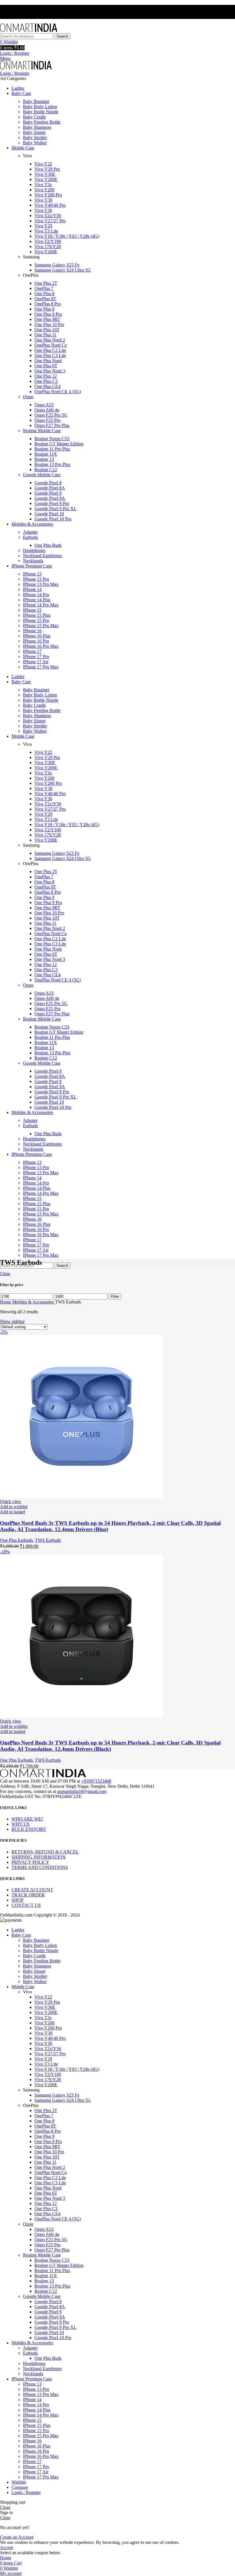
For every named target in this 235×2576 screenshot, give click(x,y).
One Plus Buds (48, 545)
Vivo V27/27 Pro (50, 221)
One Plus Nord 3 (50, 371)
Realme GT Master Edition (59, 444)
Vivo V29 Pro (47, 169)
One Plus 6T (46, 366)
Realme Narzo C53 (52, 439)
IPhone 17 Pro (36, 656)
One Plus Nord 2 (50, 340)
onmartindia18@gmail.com (82, 1791)
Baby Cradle (34, 117)
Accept (6, 2547)
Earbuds (30, 537)
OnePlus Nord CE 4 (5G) (58, 392)
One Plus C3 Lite (50, 355)
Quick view (11, 1501)
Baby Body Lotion (40, 107)
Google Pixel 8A (50, 488)
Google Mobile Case (42, 475)
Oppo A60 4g (47, 410)
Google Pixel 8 (48, 483)
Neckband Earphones (42, 556)
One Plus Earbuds (16, 1540)
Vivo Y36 (43, 210)
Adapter (30, 532)
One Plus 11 (45, 335)
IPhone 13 (32, 574)
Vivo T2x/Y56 (48, 215)
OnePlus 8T (45, 299)
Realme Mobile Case (42, 431)
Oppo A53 (44, 405)
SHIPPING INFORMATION (39, 1857)
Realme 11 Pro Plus (52, 449)
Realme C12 (46, 470)
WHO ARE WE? (27, 1819)
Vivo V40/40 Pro (50, 205)
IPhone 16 (32, 631)
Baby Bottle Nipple (41, 112)
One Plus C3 (46, 381)
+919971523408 (96, 1781)
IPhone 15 (32, 610)
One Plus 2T (46, 283)
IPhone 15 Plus (37, 615)
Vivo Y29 (43, 226)
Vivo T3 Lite (46, 231)
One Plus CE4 (47, 386)
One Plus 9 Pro (48, 314)
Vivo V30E (45, 174)
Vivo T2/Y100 (48, 241)
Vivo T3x (43, 185)
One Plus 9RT (47, 319)
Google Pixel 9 (48, 493)
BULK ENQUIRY (29, 1829)
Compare (20, 2487)
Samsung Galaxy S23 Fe (57, 265)
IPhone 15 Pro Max (41, 626)
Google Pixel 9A (50, 498)
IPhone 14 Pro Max (41, 605)
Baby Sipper (34, 132)
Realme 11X (46, 454)
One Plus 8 (44, 293)
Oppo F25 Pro (47, 420)
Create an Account (17, 2537)
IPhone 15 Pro (36, 620)
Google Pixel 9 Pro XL (55, 509)
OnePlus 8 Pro (48, 304)
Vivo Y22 (43, 164)
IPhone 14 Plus (37, 600)
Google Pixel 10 (49, 514)
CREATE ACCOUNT (32, 1890)
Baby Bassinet (36, 101)
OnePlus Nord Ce (51, 345)
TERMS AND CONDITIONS (40, 1867)
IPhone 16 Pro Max (41, 646)
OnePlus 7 (44, 288)
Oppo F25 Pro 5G (51, 415)
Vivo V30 (43, 200)
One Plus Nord (48, 361)
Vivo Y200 (44, 190)
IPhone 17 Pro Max (41, 667)
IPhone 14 (32, 589)
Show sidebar (12, 1321)
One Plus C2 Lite (50, 350)
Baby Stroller (35, 137)
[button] (13, 1512)
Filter (115, 1296)
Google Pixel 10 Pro (53, 519)
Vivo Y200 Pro (48, 195)
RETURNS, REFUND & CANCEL (45, 1852)
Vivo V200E (46, 179)
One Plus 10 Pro (49, 324)
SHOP (17, 1900)
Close (5, 1274)
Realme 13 (44, 459)
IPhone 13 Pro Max (41, 584)
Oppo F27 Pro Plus (52, 425)
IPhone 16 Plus (37, 636)
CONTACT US (26, 1905)
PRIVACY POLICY (30, 1862)
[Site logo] (29, 31)
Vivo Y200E (46, 252)
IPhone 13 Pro (36, 579)
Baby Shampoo (37, 127)
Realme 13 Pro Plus (52, 464)
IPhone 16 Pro (36, 641)
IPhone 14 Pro (36, 595)
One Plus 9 (44, 309)
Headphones (34, 550)
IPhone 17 (32, 651)
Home (6, 1302)
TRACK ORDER (28, 1895)
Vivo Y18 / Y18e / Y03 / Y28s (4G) (67, 236)
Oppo (28, 397)
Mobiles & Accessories (34, 1302)
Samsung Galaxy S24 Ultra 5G (63, 270)
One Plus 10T (47, 330)
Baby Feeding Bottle (42, 122)
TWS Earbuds (48, 1540)
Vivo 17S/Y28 (48, 246)
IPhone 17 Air (36, 662)
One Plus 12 (46, 376)
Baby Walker (35, 143)
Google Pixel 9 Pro (52, 503)
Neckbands (33, 561)
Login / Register (26, 2492)
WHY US (20, 1824)
